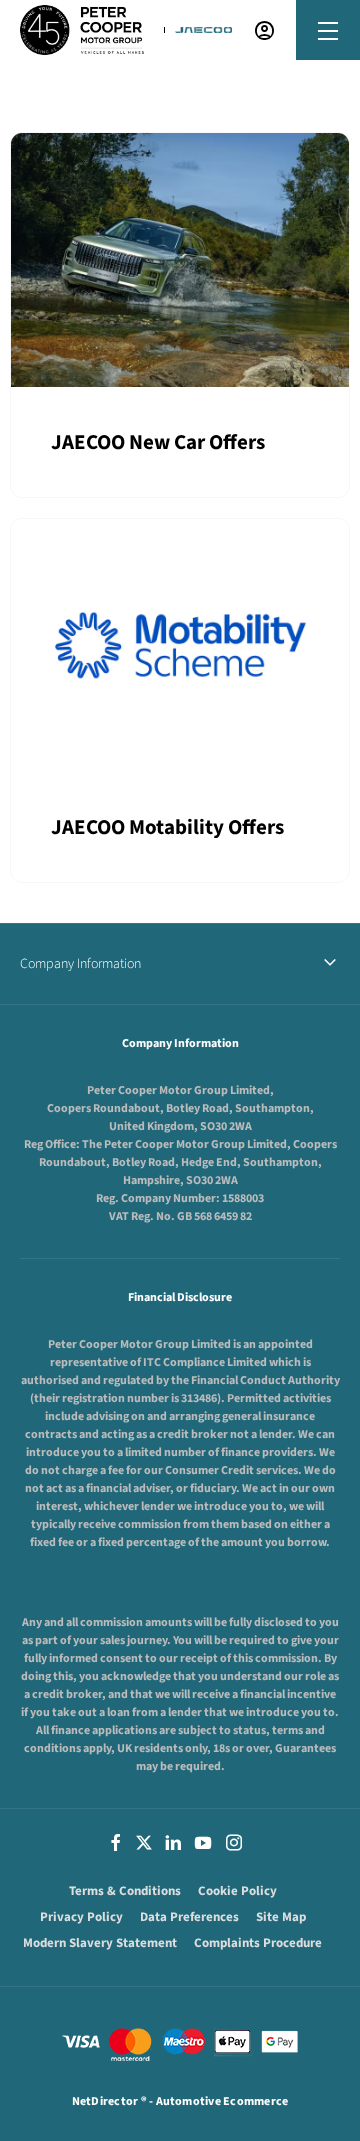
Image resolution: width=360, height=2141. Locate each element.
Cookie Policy (237, 1891)
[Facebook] (116, 1841)
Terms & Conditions (125, 1891)
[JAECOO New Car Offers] (180, 260)
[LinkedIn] (173, 1841)
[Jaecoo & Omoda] (203, 30)
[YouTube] (203, 1841)
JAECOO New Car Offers (158, 442)
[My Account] (264, 30)
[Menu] (328, 30)
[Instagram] (234, 1841)
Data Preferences (189, 1917)
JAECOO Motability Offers (167, 827)
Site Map (281, 1917)
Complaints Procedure (258, 1943)
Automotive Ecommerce (222, 2101)
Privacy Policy (81, 1917)
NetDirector (106, 2101)
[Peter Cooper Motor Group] (82, 29)
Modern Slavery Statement (100, 1943)
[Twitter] (144, 1841)
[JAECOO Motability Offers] (180, 646)
